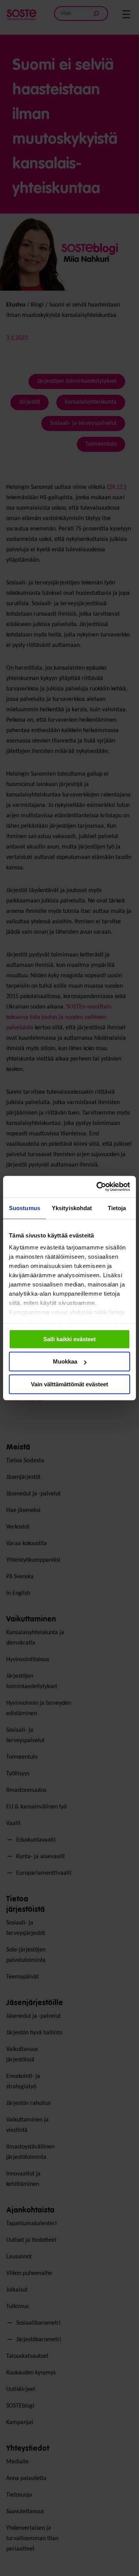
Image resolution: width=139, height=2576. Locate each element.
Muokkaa (65, 1361)
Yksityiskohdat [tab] (72, 1208)
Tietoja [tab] (117, 1208)
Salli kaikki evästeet (69, 1339)
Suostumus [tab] (25, 1208)
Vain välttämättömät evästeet (69, 1384)
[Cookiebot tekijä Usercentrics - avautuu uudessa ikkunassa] (98, 1187)
